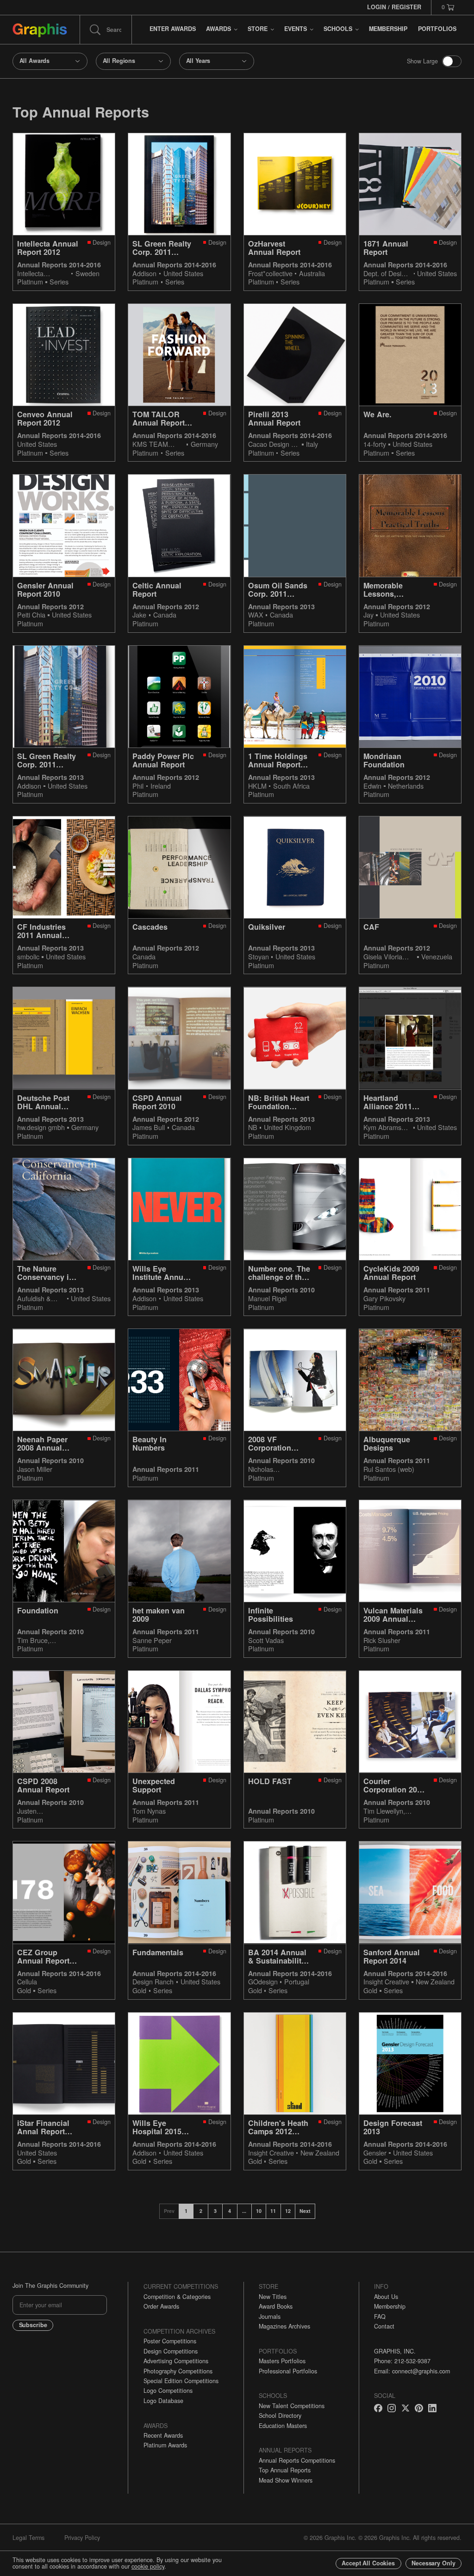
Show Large (422, 61)
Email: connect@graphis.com (412, 2371)
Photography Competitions (178, 2371)
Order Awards (161, 2306)
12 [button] (288, 2211)
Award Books (276, 2306)
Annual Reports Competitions (297, 2460)
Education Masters (283, 2426)
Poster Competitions (170, 2341)
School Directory (280, 2415)
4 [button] (230, 2211)
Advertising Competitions (176, 2361)
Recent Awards (163, 2435)
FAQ (380, 2317)
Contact (384, 2326)
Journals (270, 2317)
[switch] (452, 61)
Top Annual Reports (285, 2470)
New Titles (273, 2297)
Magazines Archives (284, 2326)
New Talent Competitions (292, 2406)
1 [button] (186, 2211)
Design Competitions (171, 2351)
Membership (390, 2306)
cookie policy (148, 2566)
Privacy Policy (82, 2538)
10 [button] (259, 2211)
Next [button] (305, 2211)
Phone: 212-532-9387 (402, 2361)
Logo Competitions (168, 2391)
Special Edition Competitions (181, 2381)
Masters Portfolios (282, 2361)
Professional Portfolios (288, 2371)
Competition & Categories (177, 2297)
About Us (386, 2297)
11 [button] (273, 2211)
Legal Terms (28, 2538)
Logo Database (163, 2401)
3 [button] (215, 2211)
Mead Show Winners (286, 2480)
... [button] (244, 2211)
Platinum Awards (165, 2445)
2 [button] (201, 2211)
